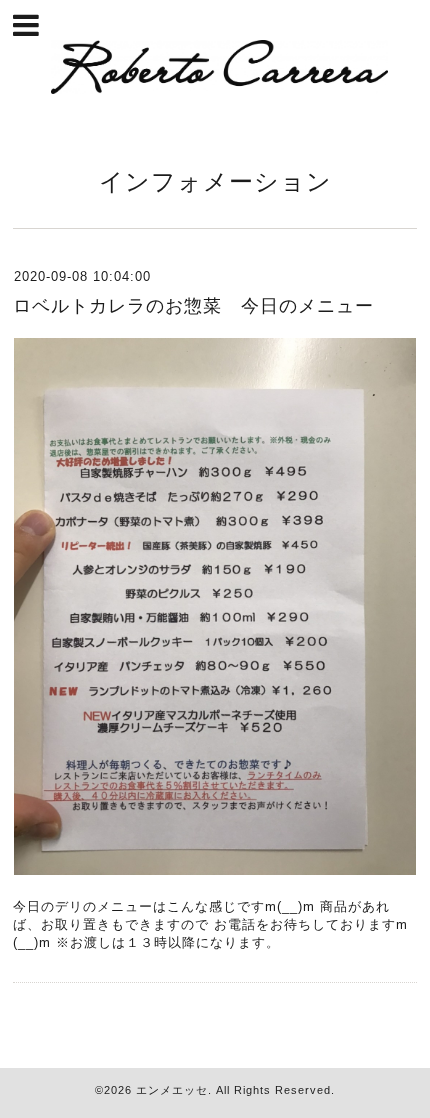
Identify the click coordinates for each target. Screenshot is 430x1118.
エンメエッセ (172, 1090)
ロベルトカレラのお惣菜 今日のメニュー (193, 306)
